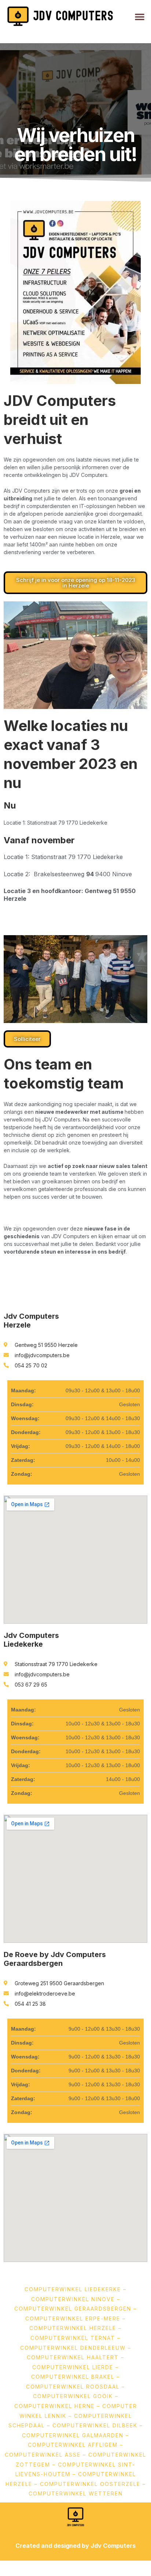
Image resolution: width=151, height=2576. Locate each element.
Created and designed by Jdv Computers (75, 2546)
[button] (140, 16)
